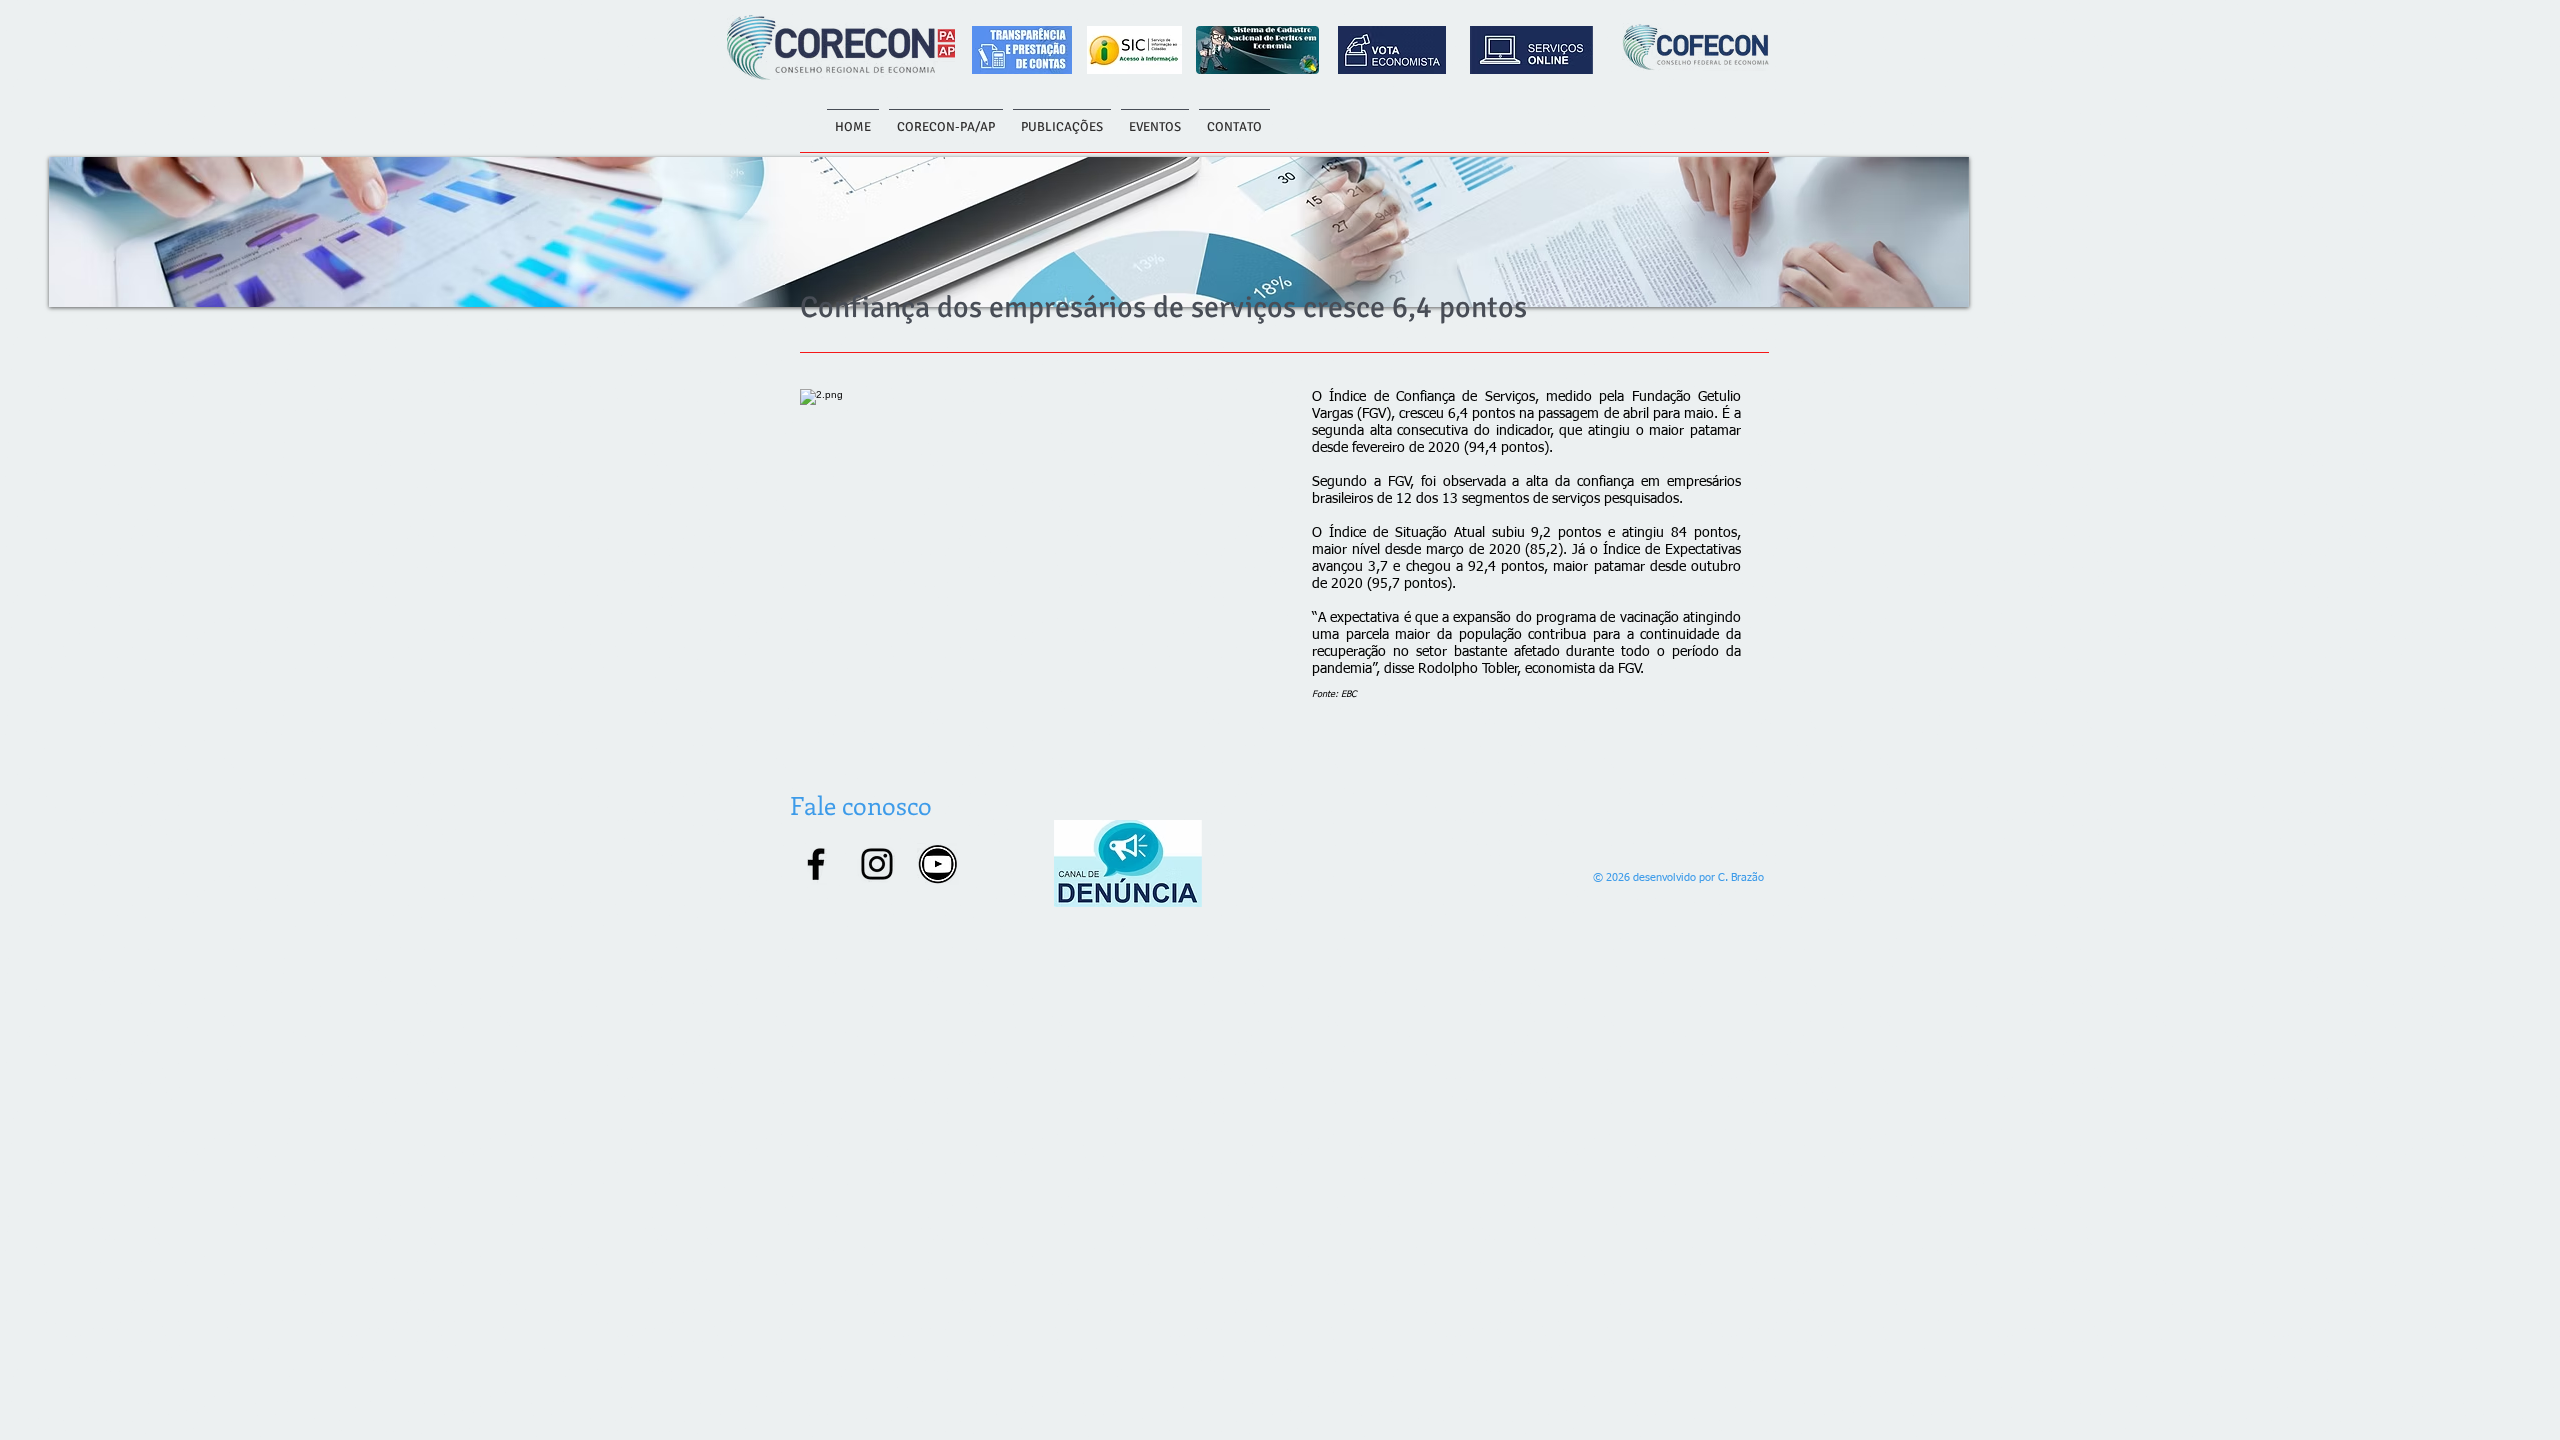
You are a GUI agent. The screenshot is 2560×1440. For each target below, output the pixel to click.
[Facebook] (816, 864)
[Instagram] (877, 864)
